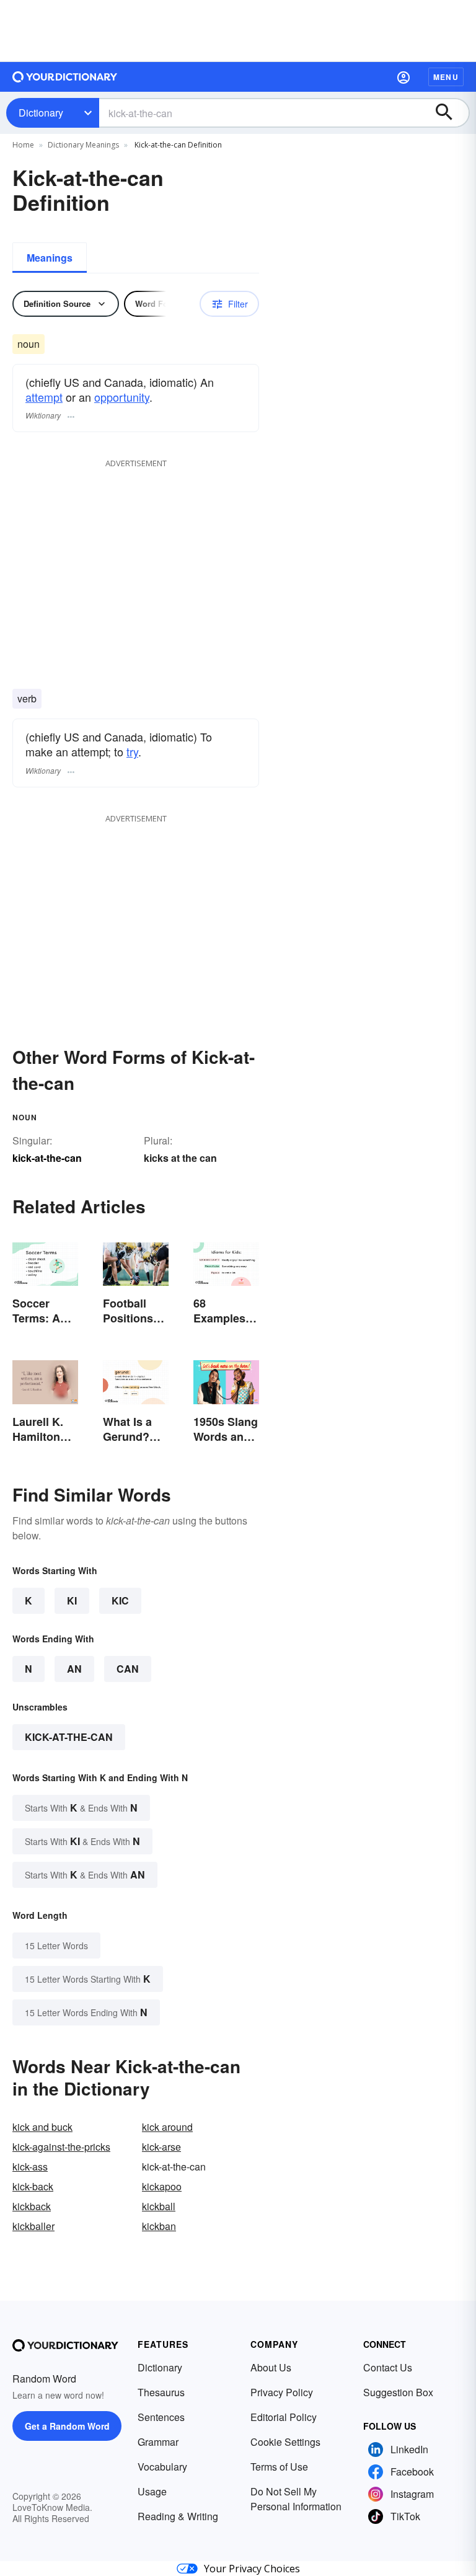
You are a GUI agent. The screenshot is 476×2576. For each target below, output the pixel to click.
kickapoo (162, 2186)
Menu (446, 77)
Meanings (50, 258)
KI (72, 1600)
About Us (271, 2367)
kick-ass (30, 2167)
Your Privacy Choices (252, 2569)
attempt (44, 397)
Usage (152, 2491)
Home (23, 145)
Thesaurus (161, 2392)
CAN (128, 1669)
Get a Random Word (67, 2426)
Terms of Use (279, 2467)
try (132, 751)
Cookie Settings (285, 2442)
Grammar (158, 2442)
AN (74, 1669)
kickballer (33, 2226)
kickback (32, 2206)
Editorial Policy (284, 2417)
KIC (120, 1600)
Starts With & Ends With (81, 1808)
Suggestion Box (398, 2392)
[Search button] (450, 113)
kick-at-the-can (69, 1737)
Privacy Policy (282, 2392)
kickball (159, 2206)
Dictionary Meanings (83, 145)
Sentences (161, 2417)
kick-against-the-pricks (61, 2147)
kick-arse (161, 2147)
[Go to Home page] (65, 77)
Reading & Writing (178, 2516)
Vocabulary (162, 2467)
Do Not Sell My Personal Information (296, 2499)
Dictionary (41, 113)
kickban (159, 2226)
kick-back (33, 2186)
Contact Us (388, 2367)
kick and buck (42, 2127)
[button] (403, 77)
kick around (167, 2127)
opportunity (122, 397)
